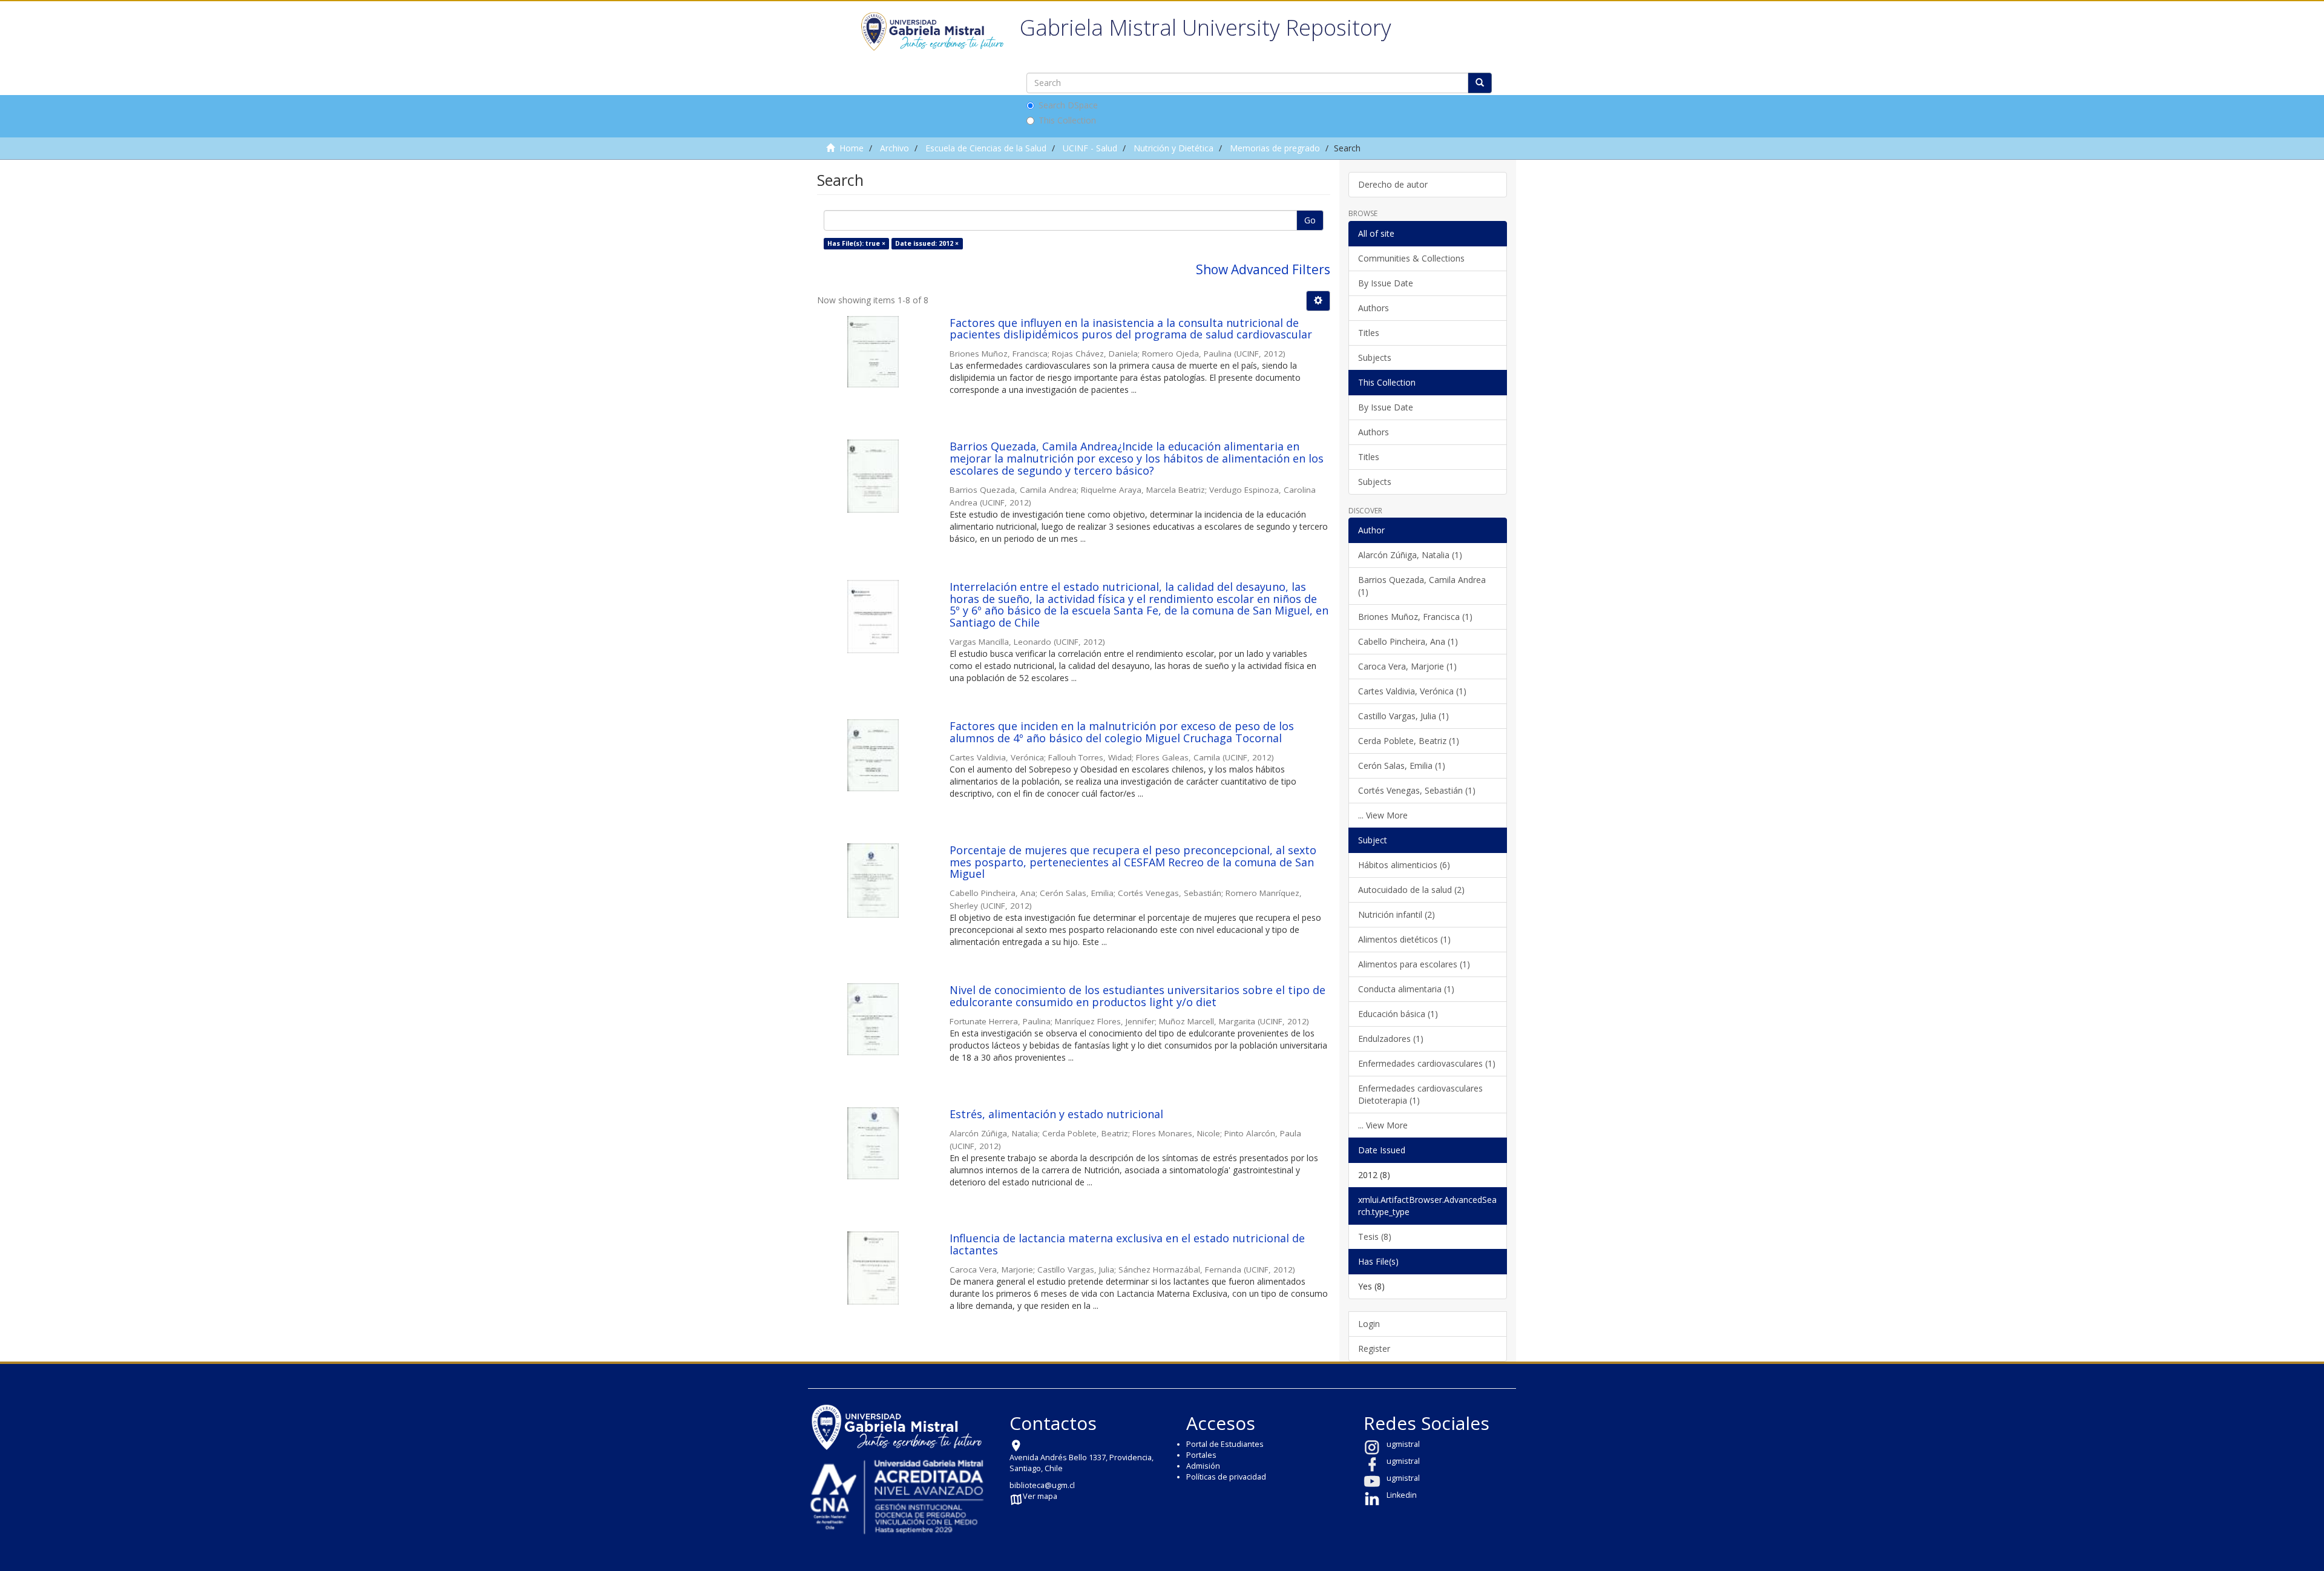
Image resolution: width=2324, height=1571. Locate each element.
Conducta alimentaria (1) (1406, 989)
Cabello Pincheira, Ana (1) (1408, 641)
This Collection (1067, 120)
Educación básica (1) (1398, 1014)
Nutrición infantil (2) (1397, 914)
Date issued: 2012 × (927, 243)
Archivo (894, 148)
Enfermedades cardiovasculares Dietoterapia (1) (1420, 1094)
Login (1369, 1324)
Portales (1201, 1455)
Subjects (1375, 357)
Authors (1374, 308)
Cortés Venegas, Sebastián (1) (1417, 790)
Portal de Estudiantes (1225, 1444)
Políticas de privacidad (1226, 1477)
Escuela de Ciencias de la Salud (986, 148)
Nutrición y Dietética (1173, 148)
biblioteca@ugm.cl (1042, 1485)
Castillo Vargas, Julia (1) (1403, 716)
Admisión (1203, 1466)
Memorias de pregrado (1275, 148)
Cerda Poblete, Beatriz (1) (1409, 741)
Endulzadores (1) (1391, 1039)
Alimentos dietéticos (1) (1404, 939)
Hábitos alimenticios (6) (1404, 865)
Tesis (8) (1375, 1237)
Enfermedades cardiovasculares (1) (1427, 1063)
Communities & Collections (1411, 258)
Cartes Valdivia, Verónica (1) (1412, 691)
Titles (1369, 333)
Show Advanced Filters (1263, 269)
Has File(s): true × (856, 243)
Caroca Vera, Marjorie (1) (1407, 666)
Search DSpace (1068, 105)
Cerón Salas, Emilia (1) (1402, 766)
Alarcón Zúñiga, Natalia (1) (1410, 555)
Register (1374, 1349)
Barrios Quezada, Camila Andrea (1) (1422, 586)
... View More (1383, 815)
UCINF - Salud (1090, 148)
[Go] (1480, 83)
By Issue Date (1386, 283)
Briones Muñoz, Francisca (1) (1415, 617)
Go (1310, 220)
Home (852, 148)
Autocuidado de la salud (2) (1411, 890)
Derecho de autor (1393, 184)
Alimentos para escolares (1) (1414, 964)
